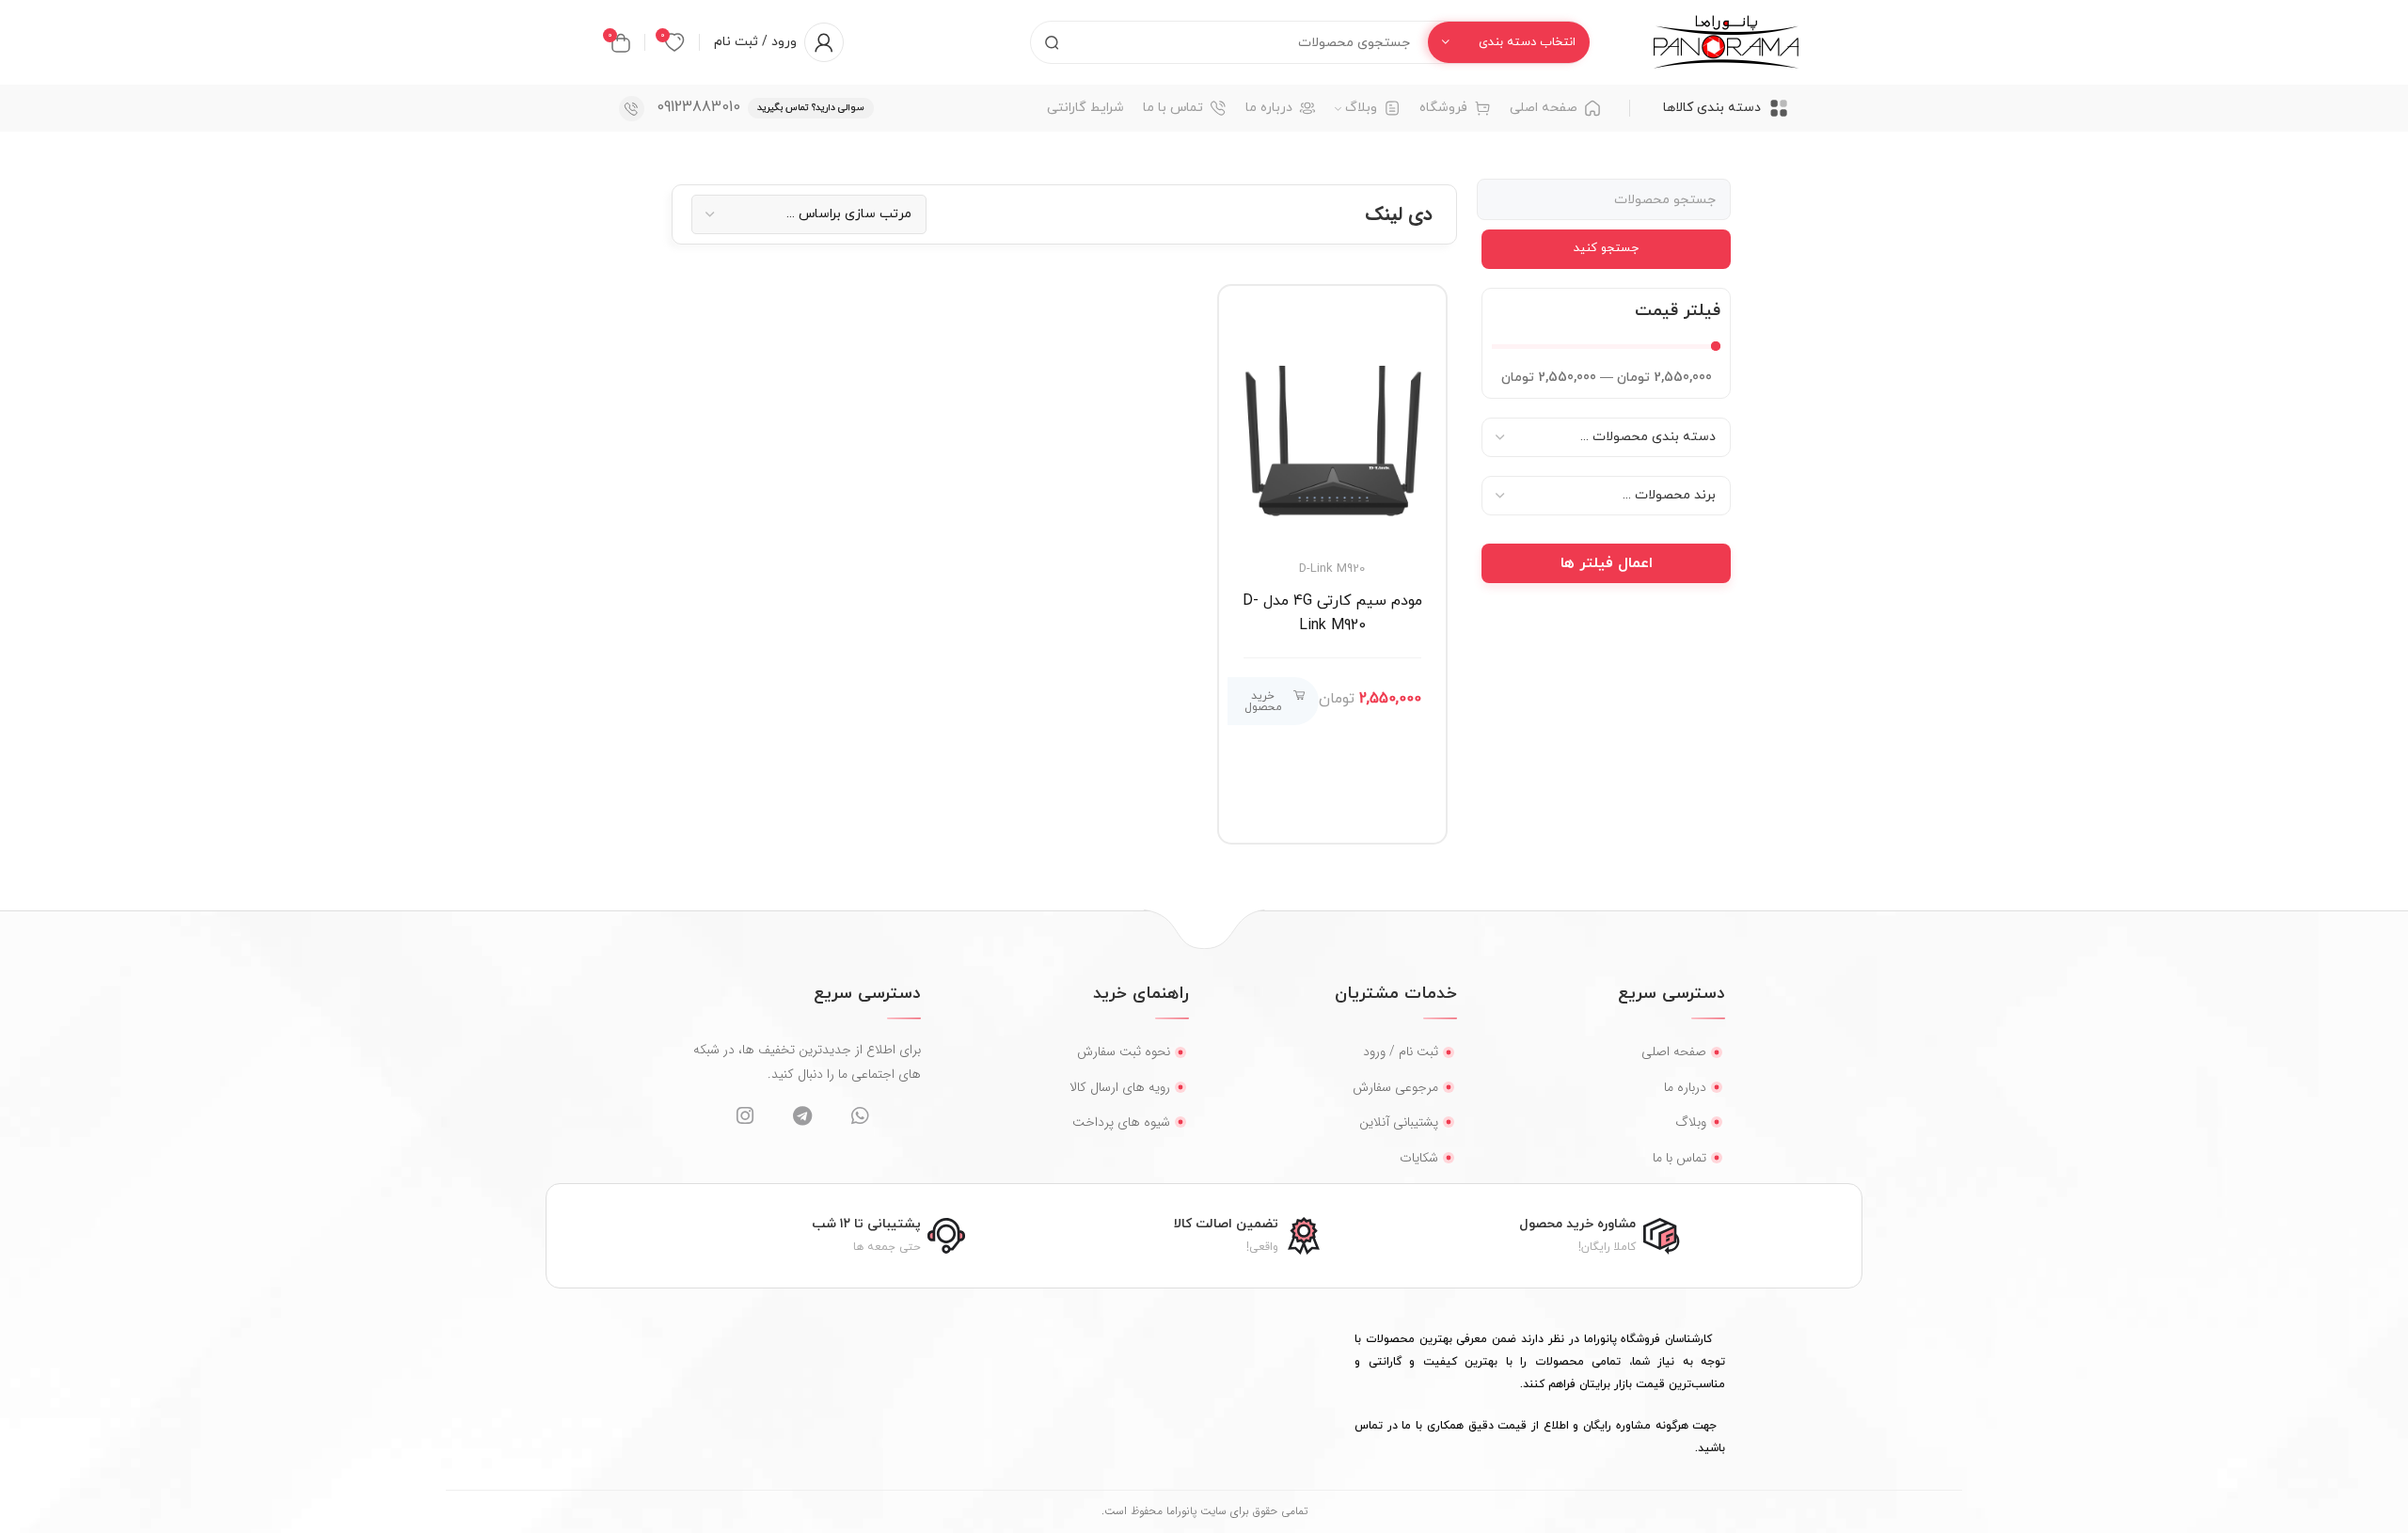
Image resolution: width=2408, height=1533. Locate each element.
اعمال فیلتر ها (1607, 563)
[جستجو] (1052, 42)
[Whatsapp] (859, 1116)
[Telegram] (802, 1116)
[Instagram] (745, 1116)
